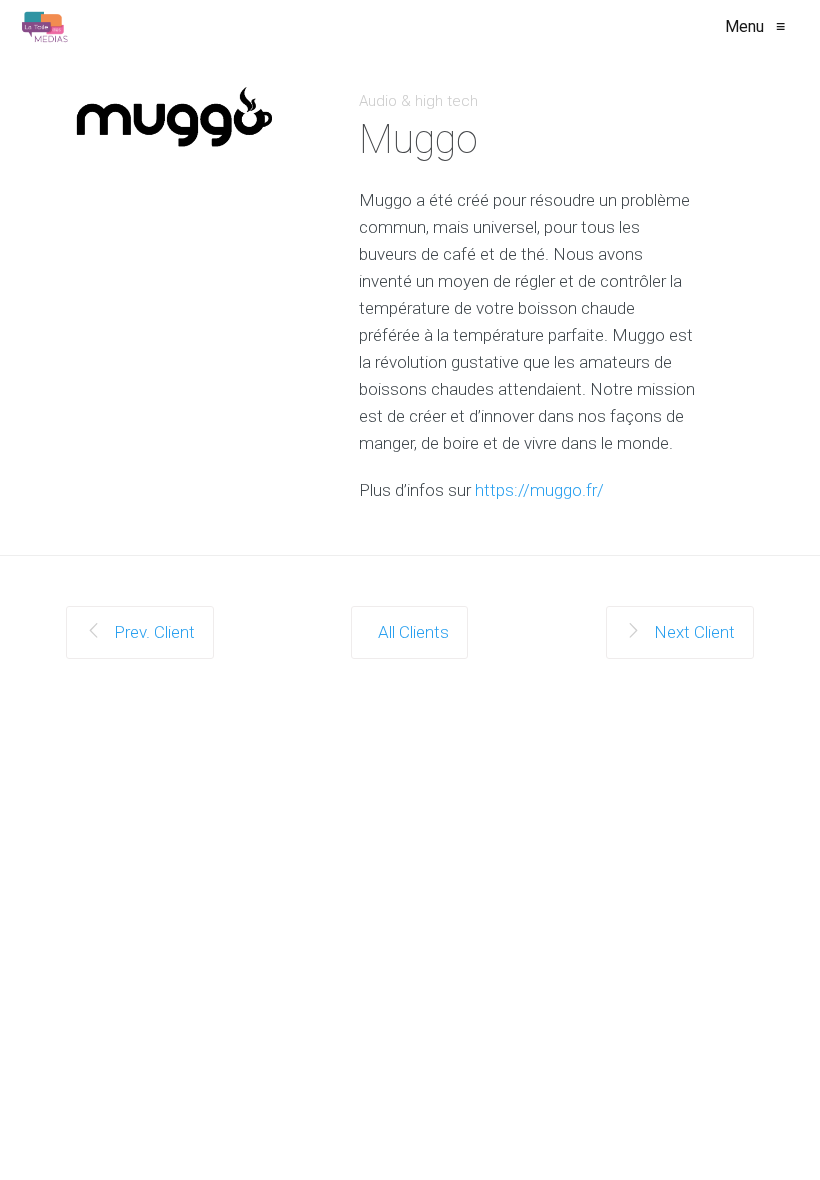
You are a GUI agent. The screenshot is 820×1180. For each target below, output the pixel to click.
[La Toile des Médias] (45, 27)
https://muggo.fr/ (539, 490)
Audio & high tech (418, 101)
